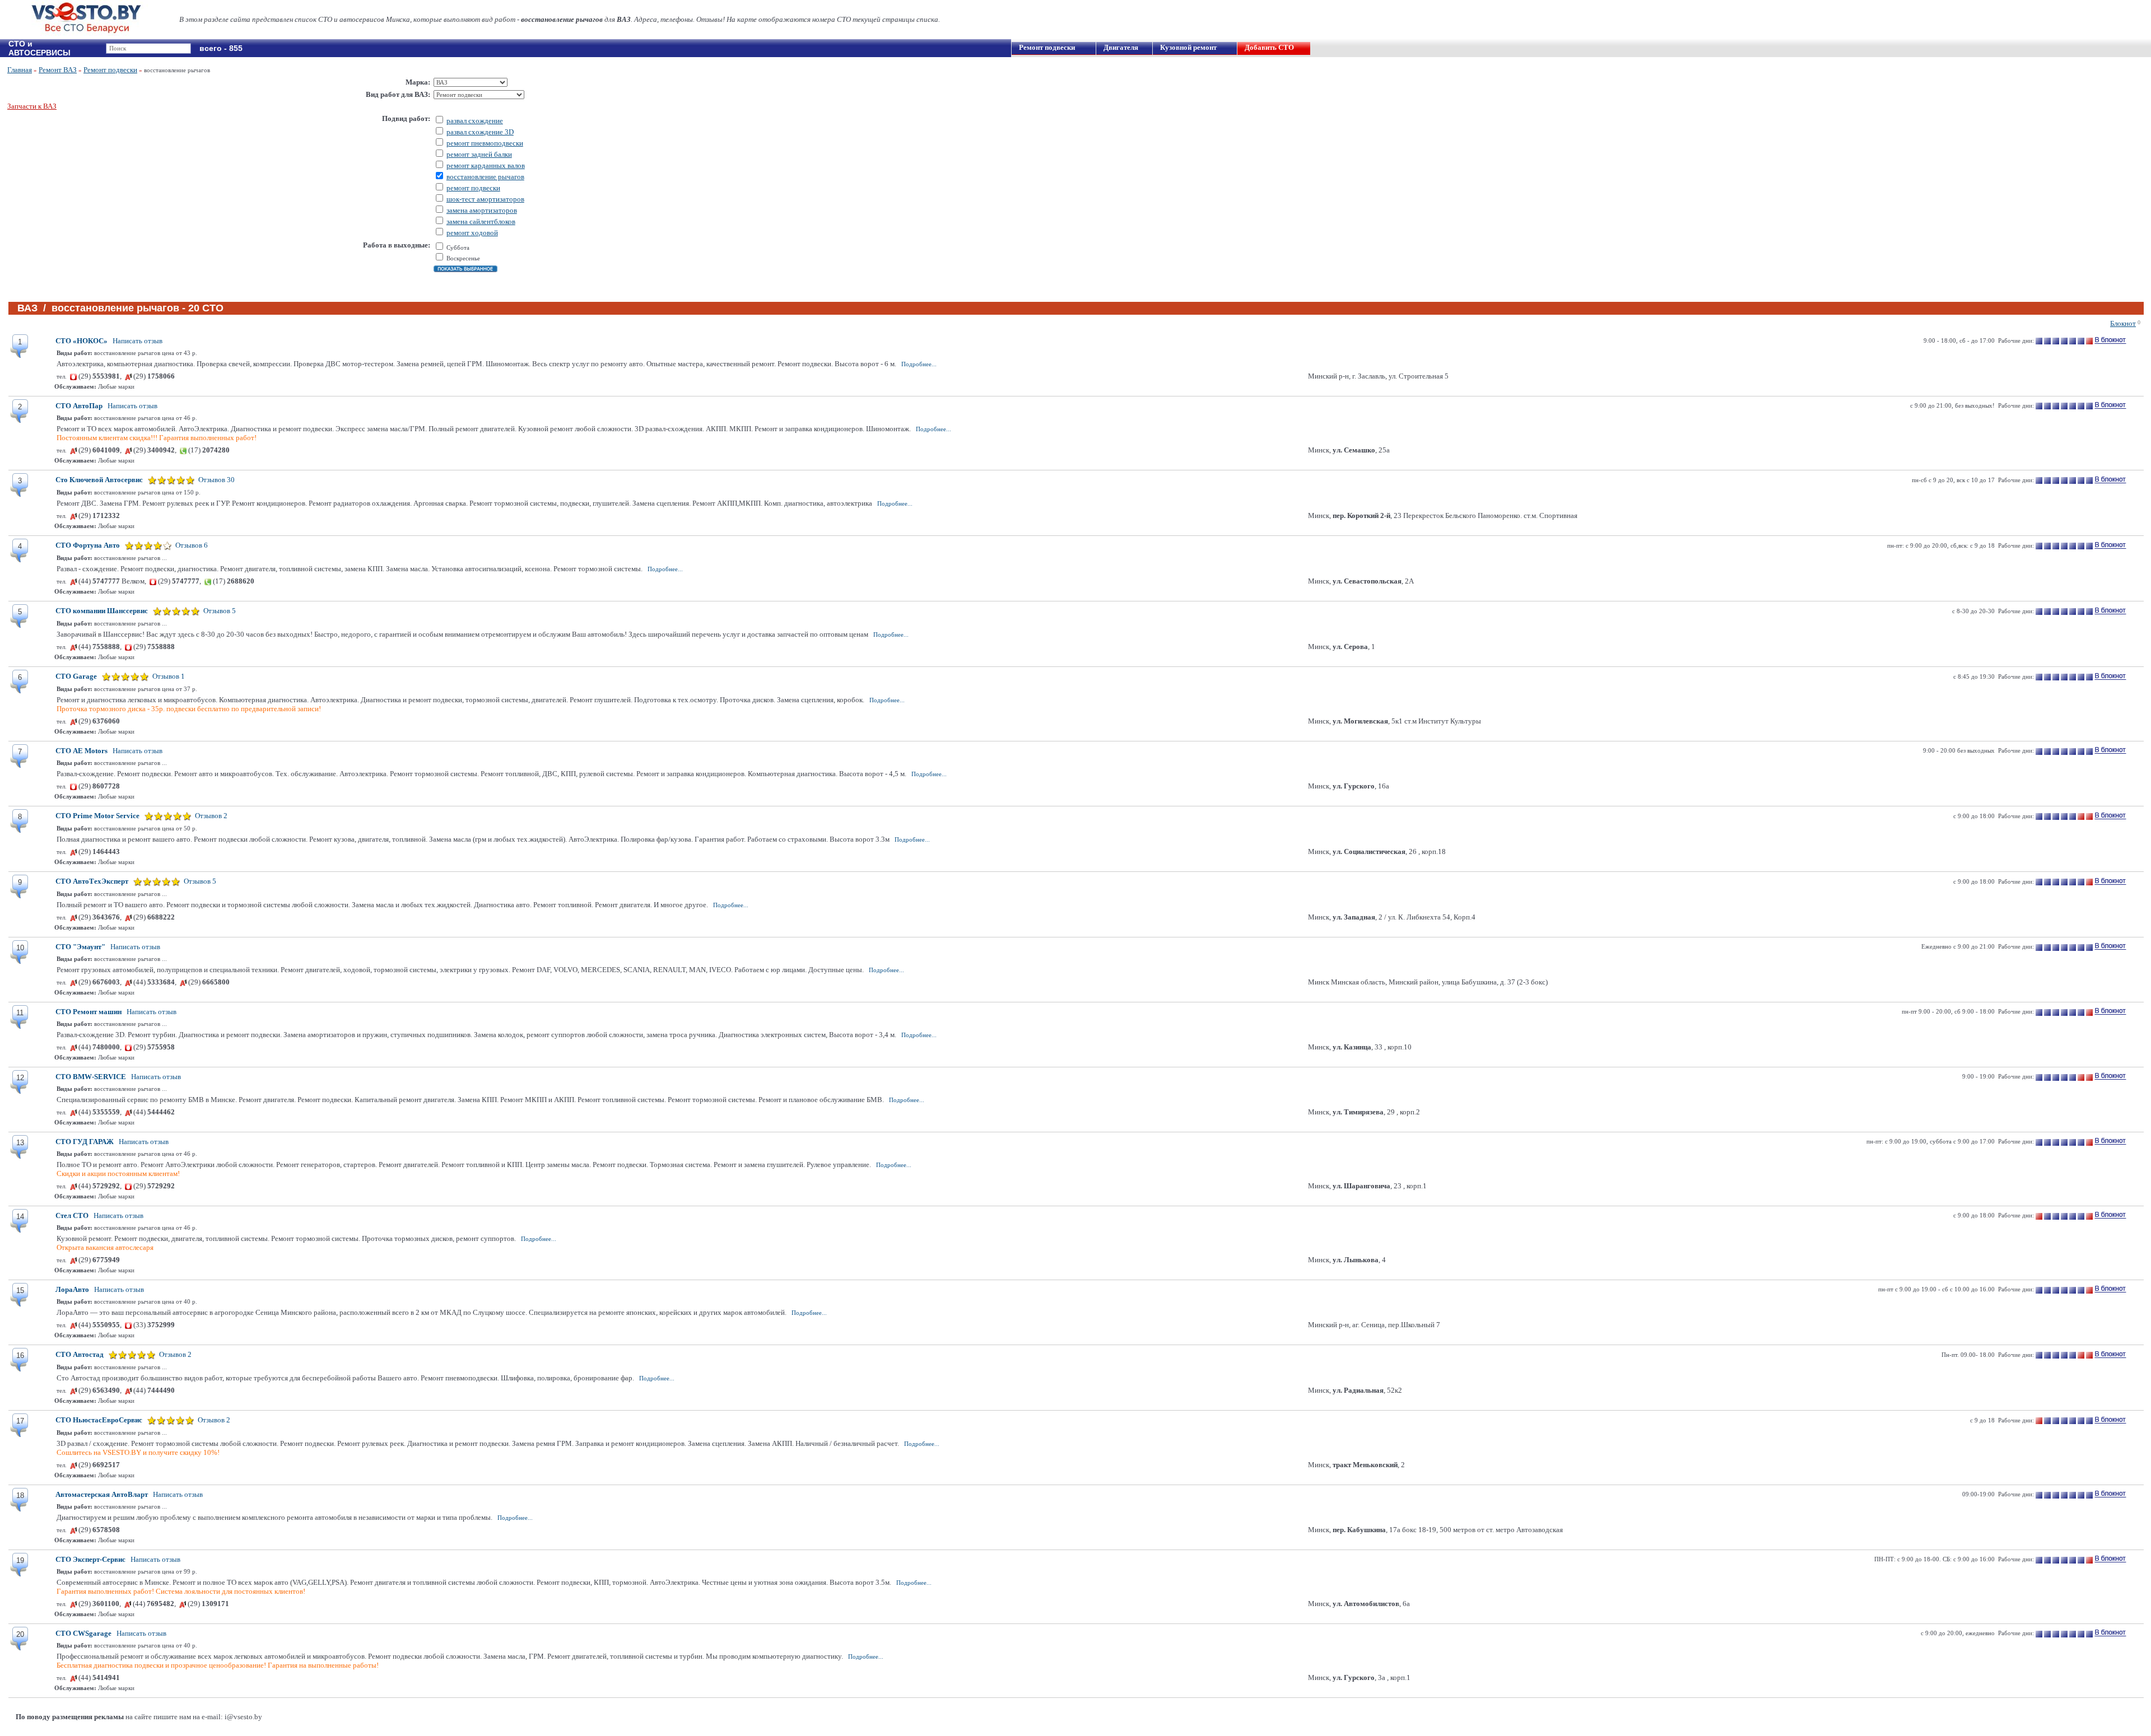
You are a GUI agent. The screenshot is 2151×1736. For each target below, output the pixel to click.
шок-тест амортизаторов (485, 199)
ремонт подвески (473, 188)
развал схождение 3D (480, 132)
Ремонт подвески (1047, 47)
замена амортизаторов (482, 210)
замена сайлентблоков (481, 221)
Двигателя (1121, 47)
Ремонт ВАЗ (58, 70)
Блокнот (2123, 323)
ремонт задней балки (479, 154)
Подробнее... (919, 364)
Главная (20, 70)
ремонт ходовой (472, 233)
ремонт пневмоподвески (485, 143)
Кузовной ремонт (1188, 47)
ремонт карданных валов (486, 165)
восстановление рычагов (485, 177)
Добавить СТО (1269, 47)
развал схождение (475, 121)
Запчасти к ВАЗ (32, 106)
